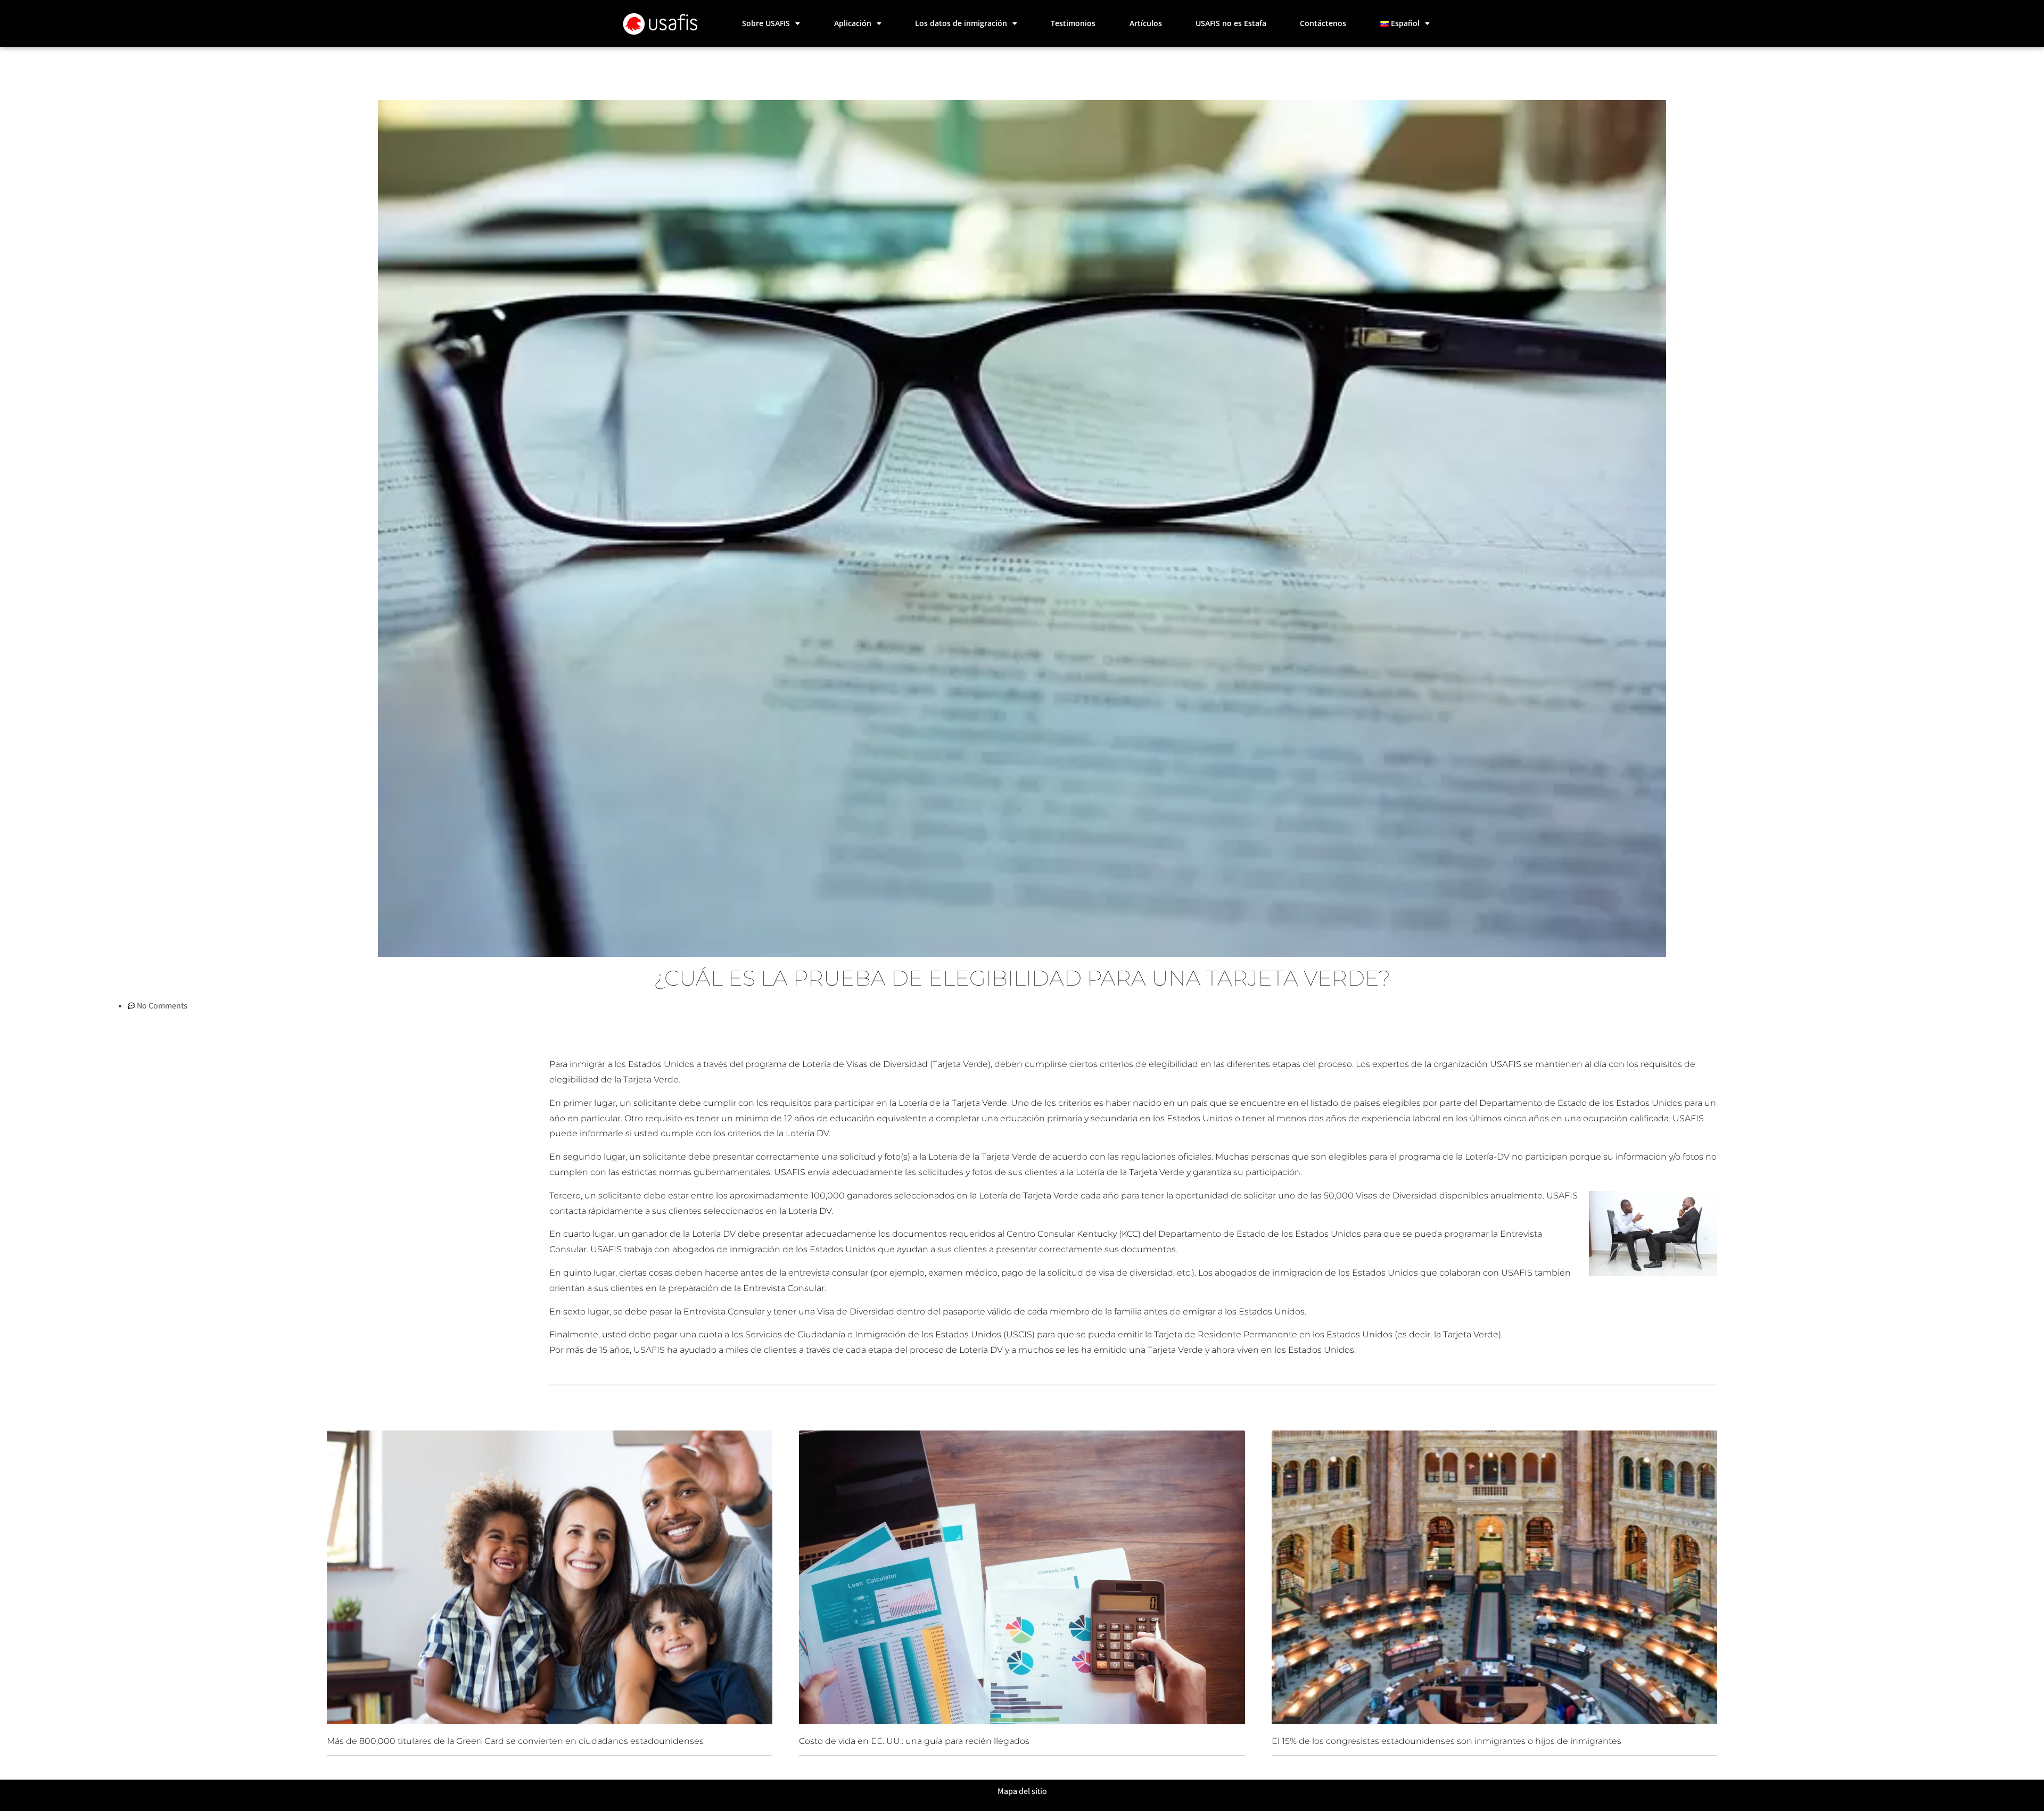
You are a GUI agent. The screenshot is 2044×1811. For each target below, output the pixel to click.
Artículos (1146, 23)
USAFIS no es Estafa (1231, 23)
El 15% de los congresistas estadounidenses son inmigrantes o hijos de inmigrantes (1447, 1741)
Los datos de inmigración (961, 23)
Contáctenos (1323, 23)
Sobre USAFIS (766, 23)
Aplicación (853, 23)
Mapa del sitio (1022, 1791)
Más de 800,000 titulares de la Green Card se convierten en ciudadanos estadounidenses (515, 1741)
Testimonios (1073, 23)
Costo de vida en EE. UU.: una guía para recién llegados (914, 1741)
